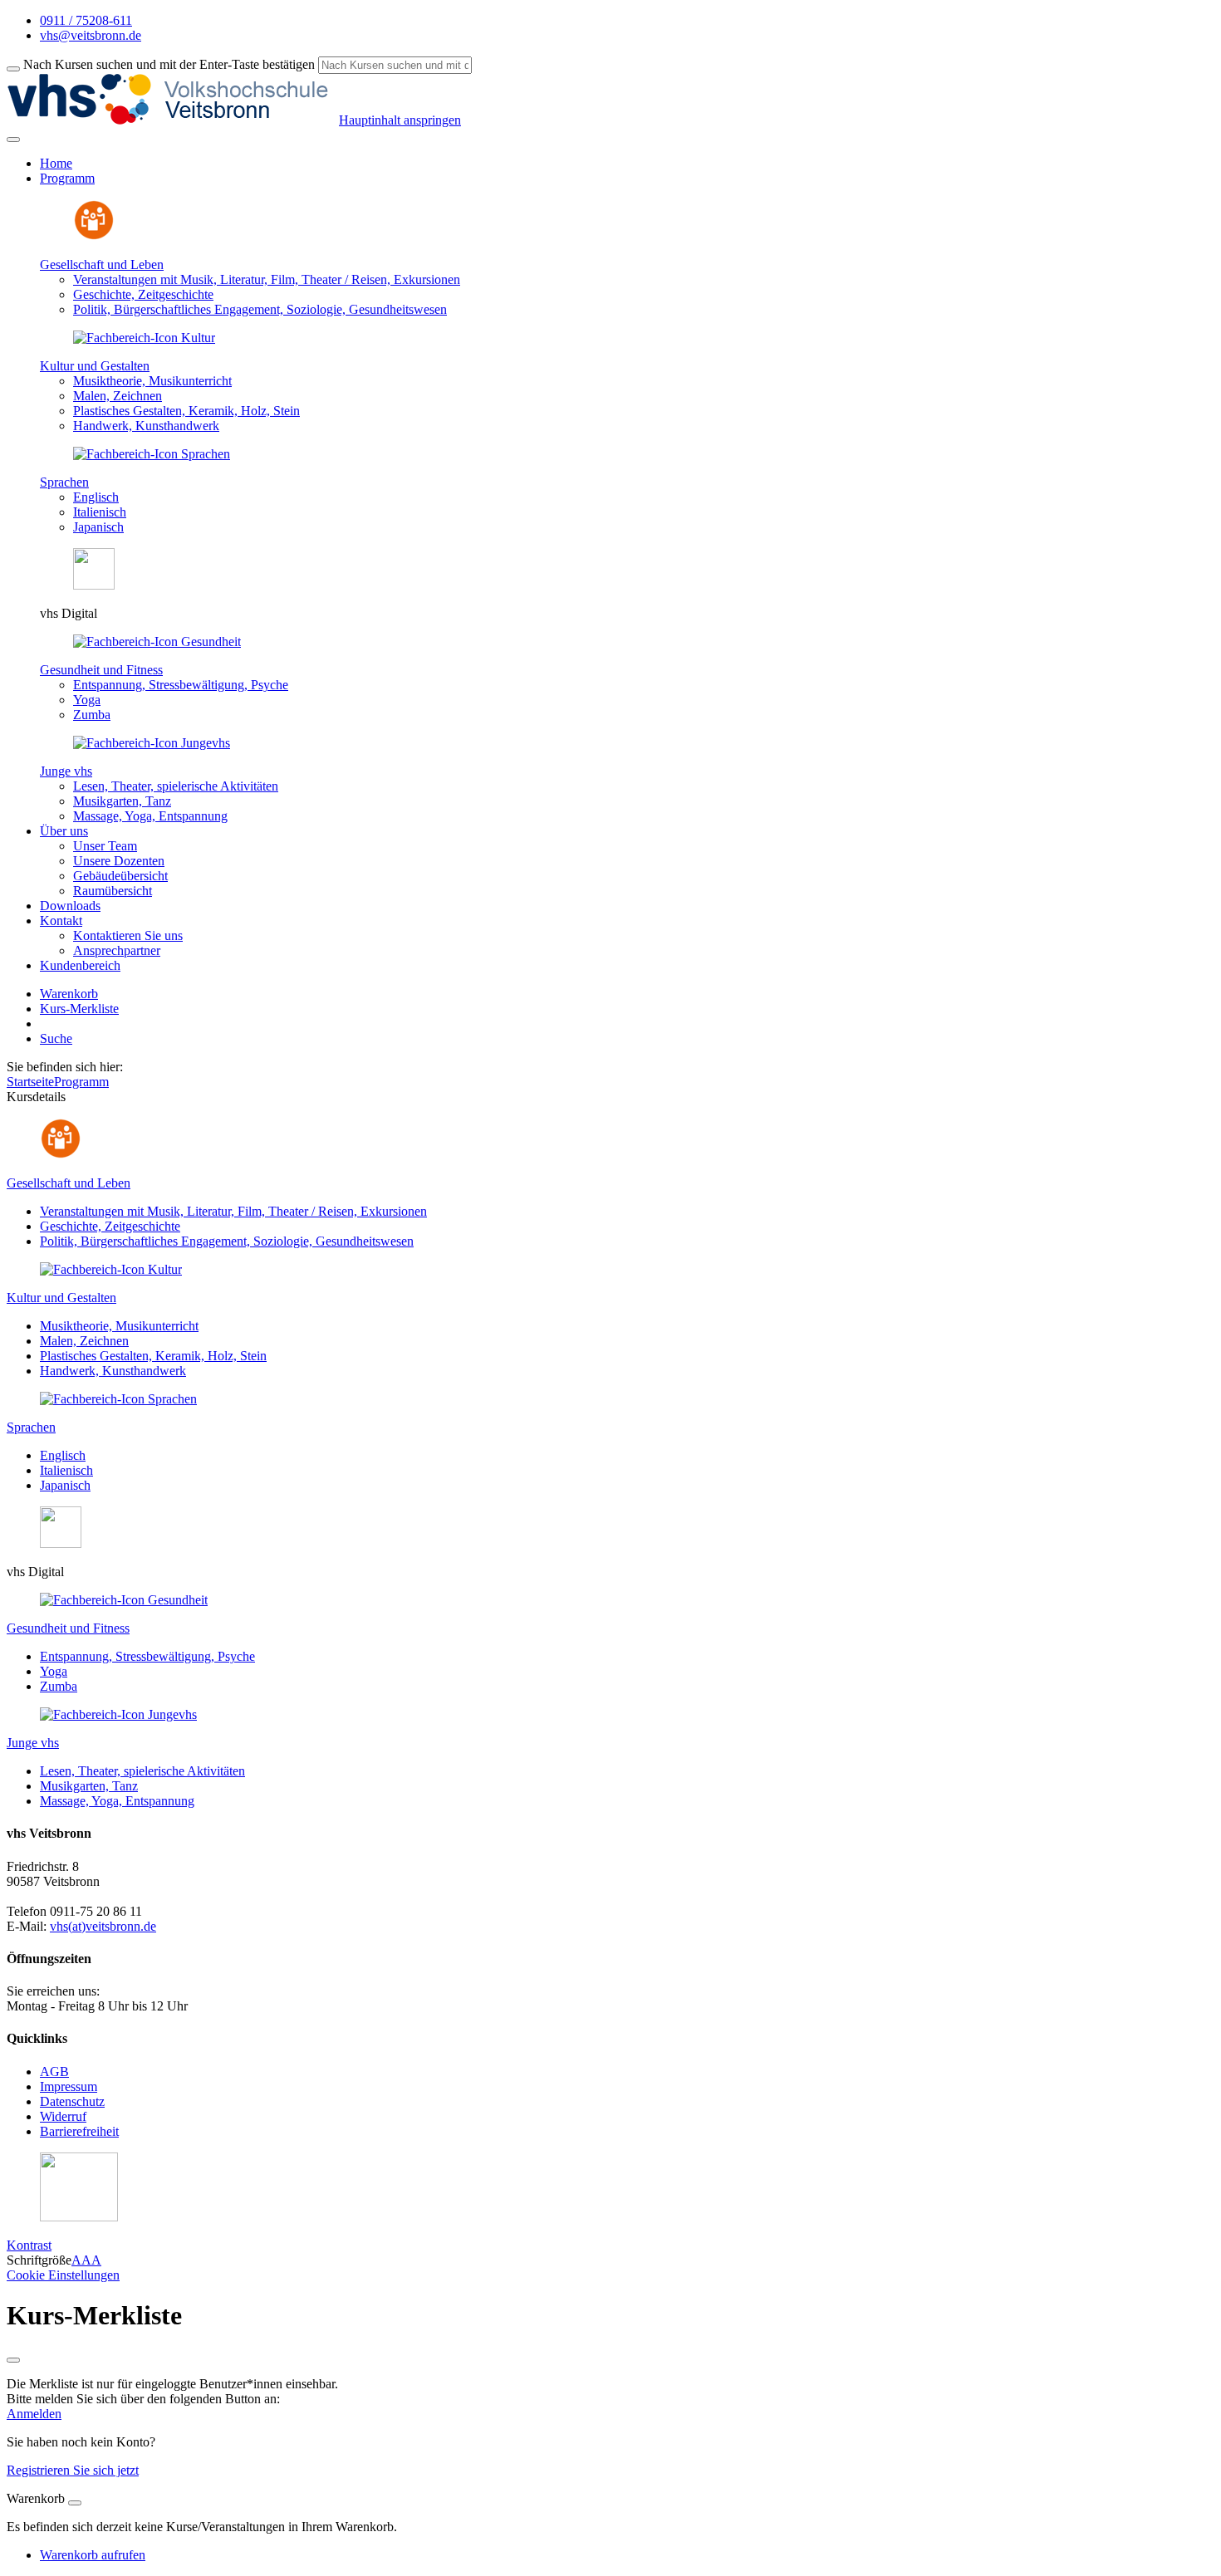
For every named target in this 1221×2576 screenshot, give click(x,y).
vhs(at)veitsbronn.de (103, 1926)
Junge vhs (66, 771)
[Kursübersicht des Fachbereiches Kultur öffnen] (144, 338)
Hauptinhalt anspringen (400, 120)
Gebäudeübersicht (120, 876)
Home (56, 163)
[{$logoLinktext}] (173, 120)
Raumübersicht (113, 891)
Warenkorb (69, 994)
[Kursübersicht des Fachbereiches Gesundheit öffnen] (157, 642)
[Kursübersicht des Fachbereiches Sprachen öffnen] (152, 454)
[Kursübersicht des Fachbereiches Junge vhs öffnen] (152, 743)
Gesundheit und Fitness (101, 670)
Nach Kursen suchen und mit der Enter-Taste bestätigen (169, 64)
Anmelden (34, 2414)
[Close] (75, 2503)
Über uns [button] (64, 831)
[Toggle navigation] (13, 140)
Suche (56, 1038)
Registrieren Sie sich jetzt (73, 2470)
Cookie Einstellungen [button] (63, 2275)
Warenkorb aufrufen (93, 2555)
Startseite (30, 1082)
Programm (81, 1082)
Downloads (70, 906)
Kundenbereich (80, 965)
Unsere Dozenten (119, 861)
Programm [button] (67, 178)
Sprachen (64, 482)
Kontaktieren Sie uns (128, 935)
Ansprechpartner (117, 950)
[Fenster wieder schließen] (13, 2360)
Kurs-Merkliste (79, 1009)
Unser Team (105, 846)
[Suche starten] (13, 69)
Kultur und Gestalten (95, 366)
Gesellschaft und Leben (102, 264)
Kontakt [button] (61, 921)
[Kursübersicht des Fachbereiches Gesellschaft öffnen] (94, 236)
